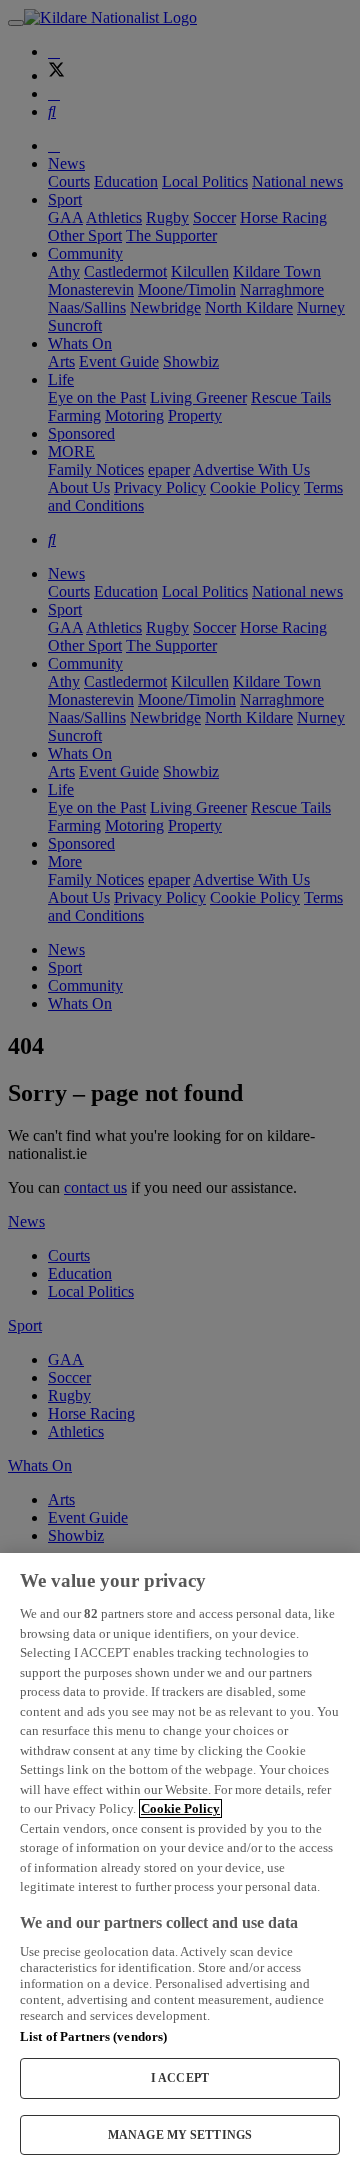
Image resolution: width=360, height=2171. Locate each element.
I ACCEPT (180, 2078)
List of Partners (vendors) (93, 2036)
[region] (180, 1862)
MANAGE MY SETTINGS (180, 2135)
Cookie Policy (180, 1808)
